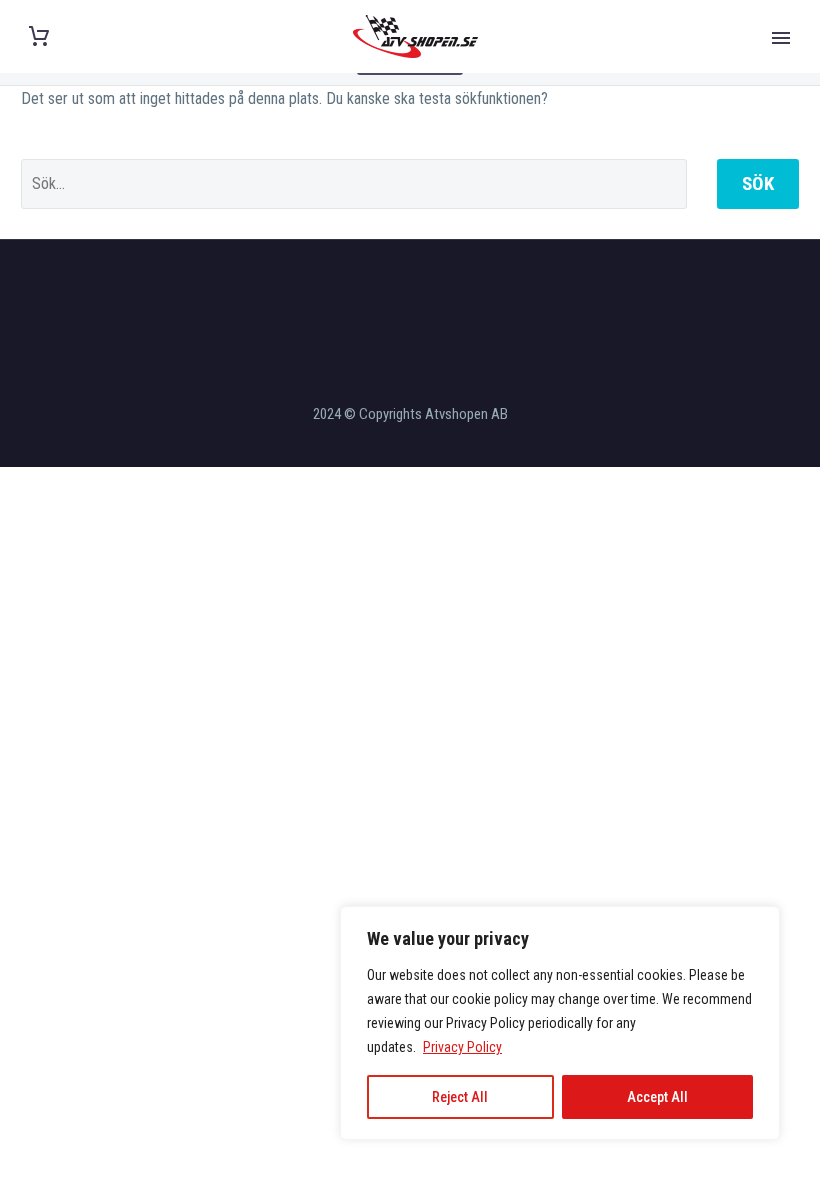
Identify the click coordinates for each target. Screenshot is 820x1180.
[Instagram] (410, 293)
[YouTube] (436, 293)
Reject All (460, 1097)
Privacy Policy (462, 1047)
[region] (560, 1023)
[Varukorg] (39, 36)
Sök (758, 183)
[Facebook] (384, 293)
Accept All (657, 1097)
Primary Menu (781, 38)
